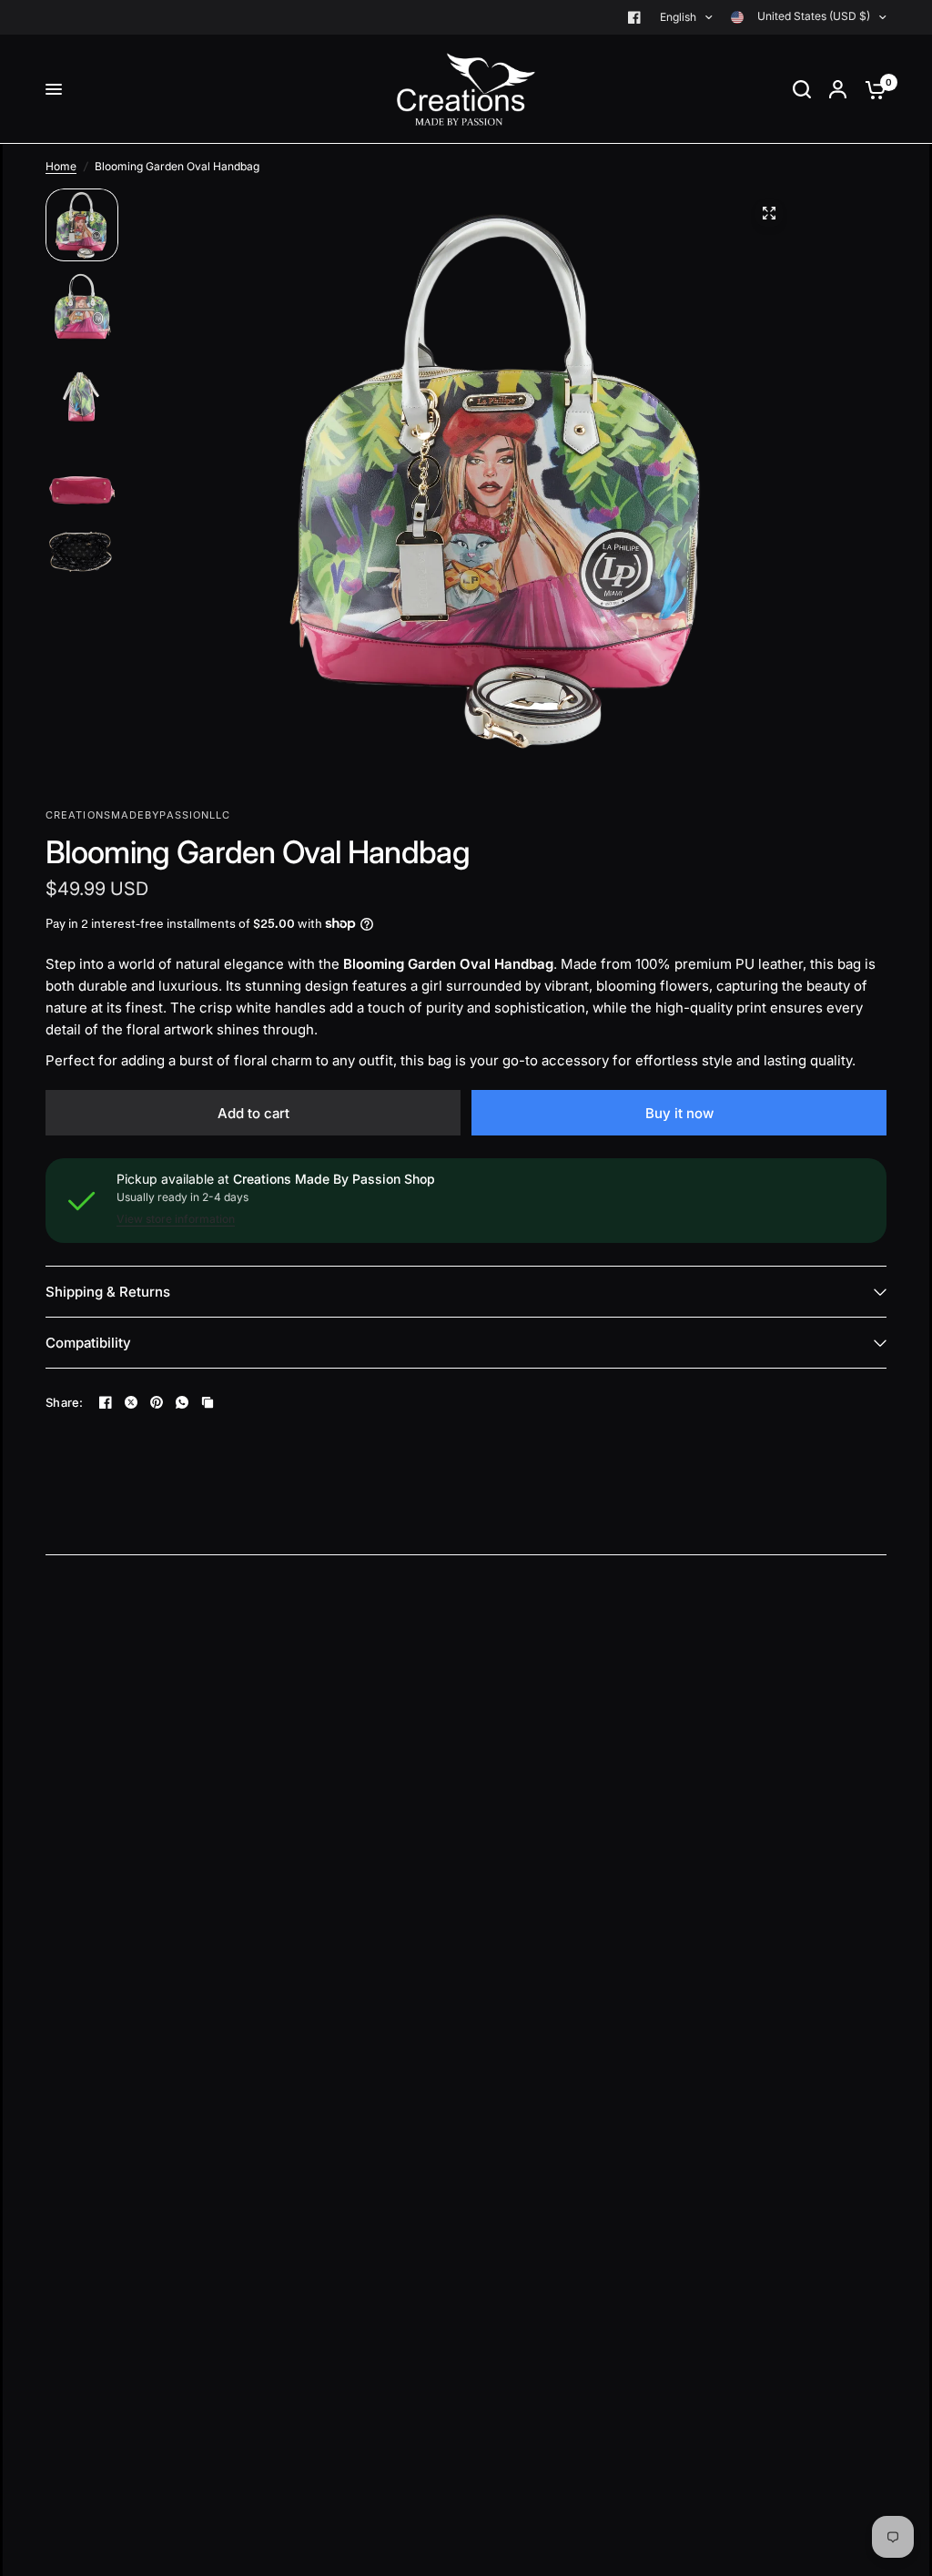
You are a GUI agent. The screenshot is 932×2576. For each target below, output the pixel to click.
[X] (131, 1402)
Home (61, 166)
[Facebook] (634, 17)
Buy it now (679, 1113)
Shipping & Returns (108, 1292)
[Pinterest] (157, 1402)
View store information (176, 1219)
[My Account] (838, 89)
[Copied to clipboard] (208, 1402)
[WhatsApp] (182, 1402)
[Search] (802, 89)
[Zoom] (769, 213)
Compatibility (88, 1343)
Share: (65, 1403)
